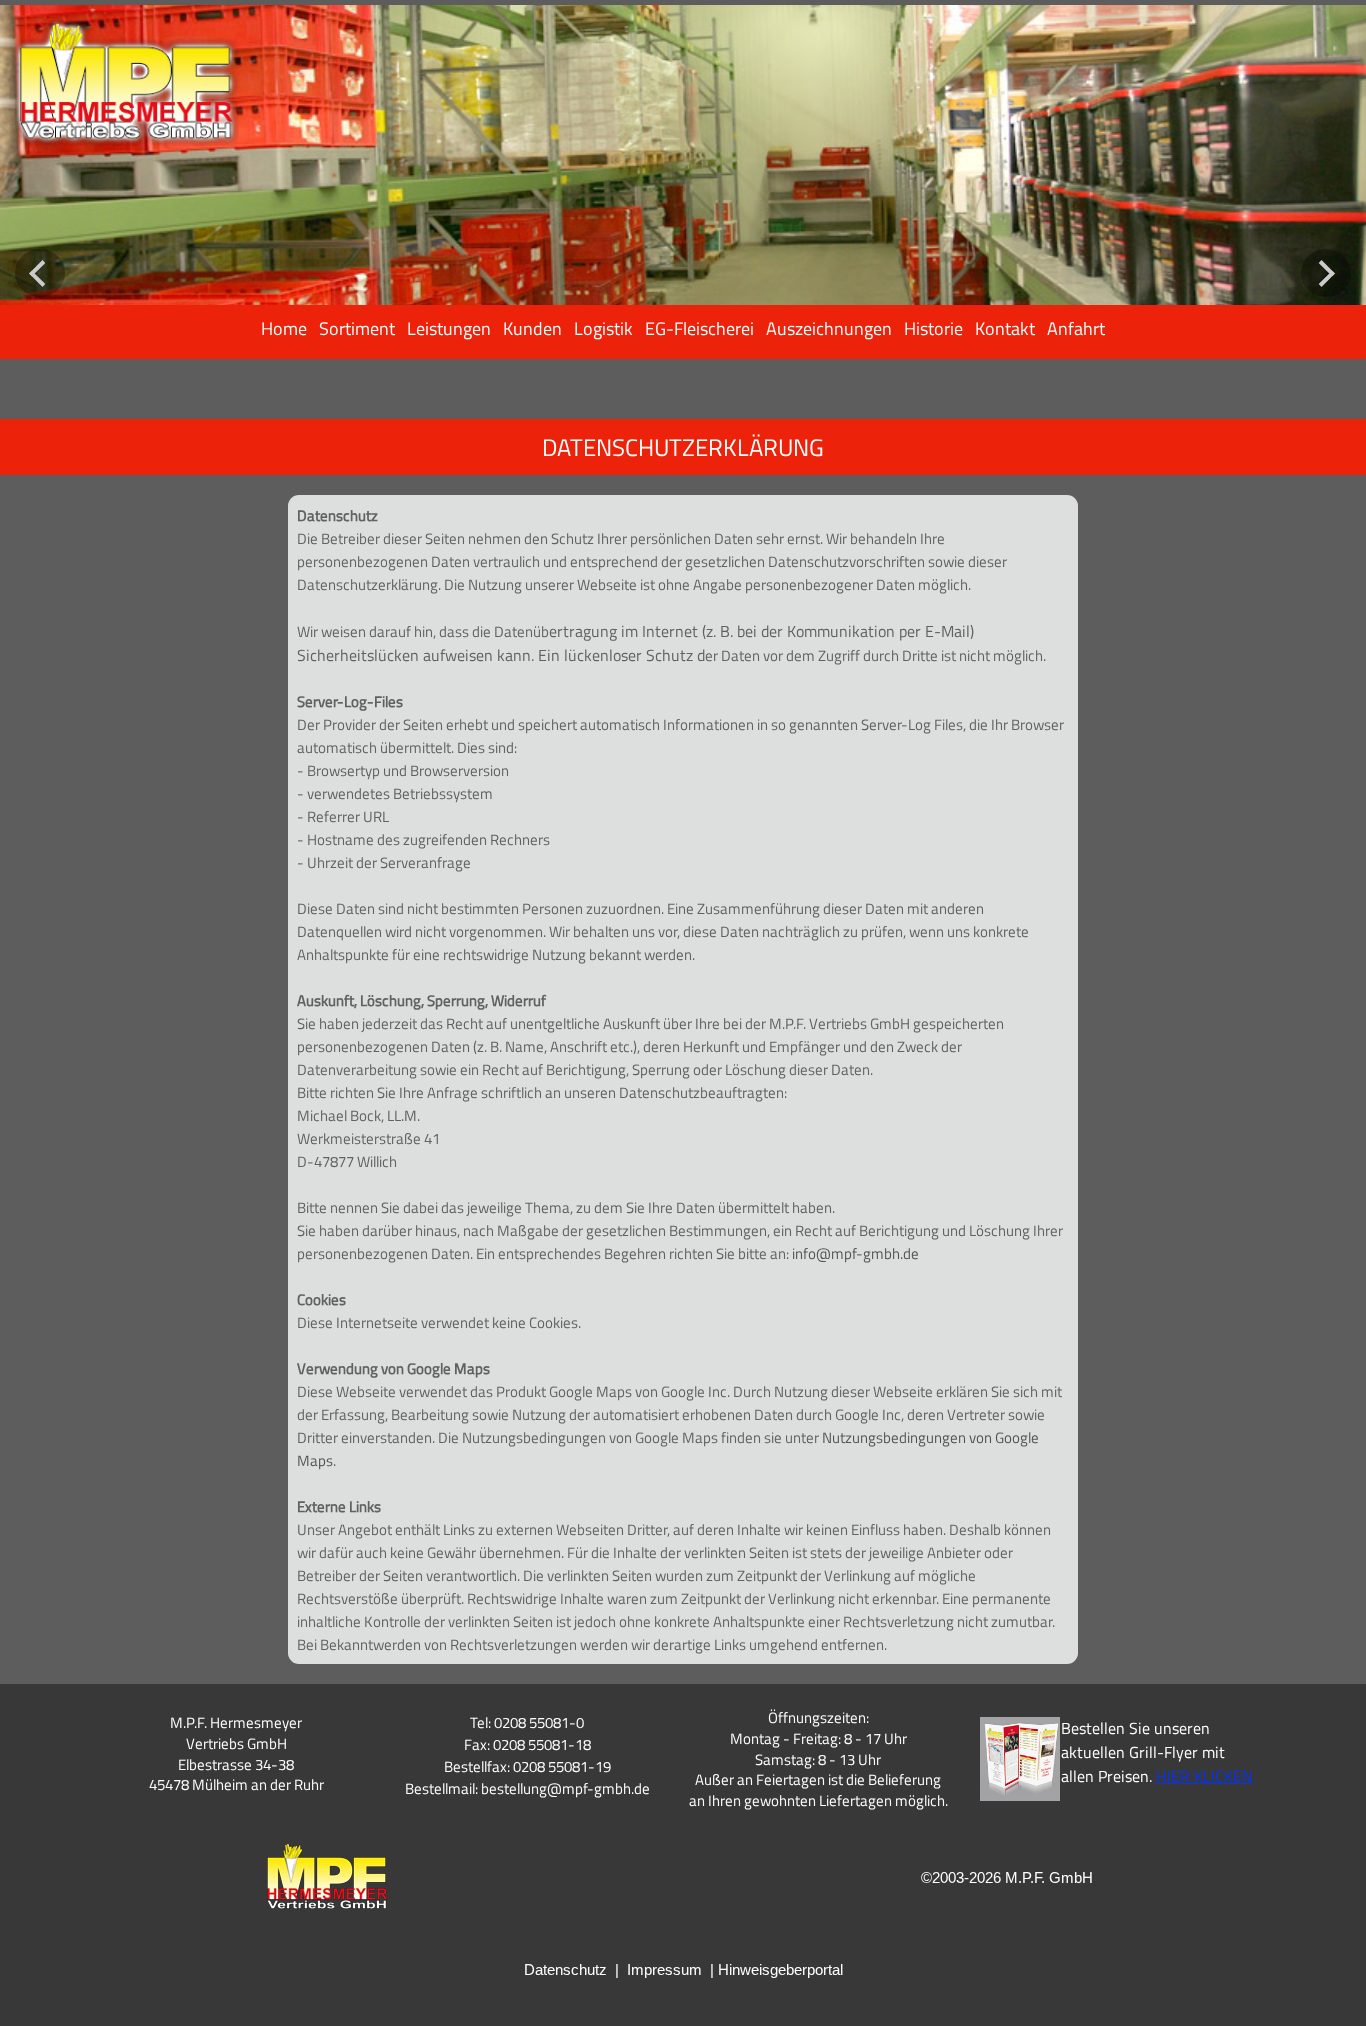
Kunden (532, 328)
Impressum (664, 1969)
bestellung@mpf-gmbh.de (565, 1788)
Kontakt (1005, 328)
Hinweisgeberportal (780, 1969)
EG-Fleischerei (699, 328)
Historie (933, 328)
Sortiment (357, 328)
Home (284, 328)
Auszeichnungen (829, 328)
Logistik (603, 328)
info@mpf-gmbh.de (855, 1253)
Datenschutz (565, 1969)
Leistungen (449, 328)
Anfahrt (1076, 328)
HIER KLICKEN (1204, 1776)
